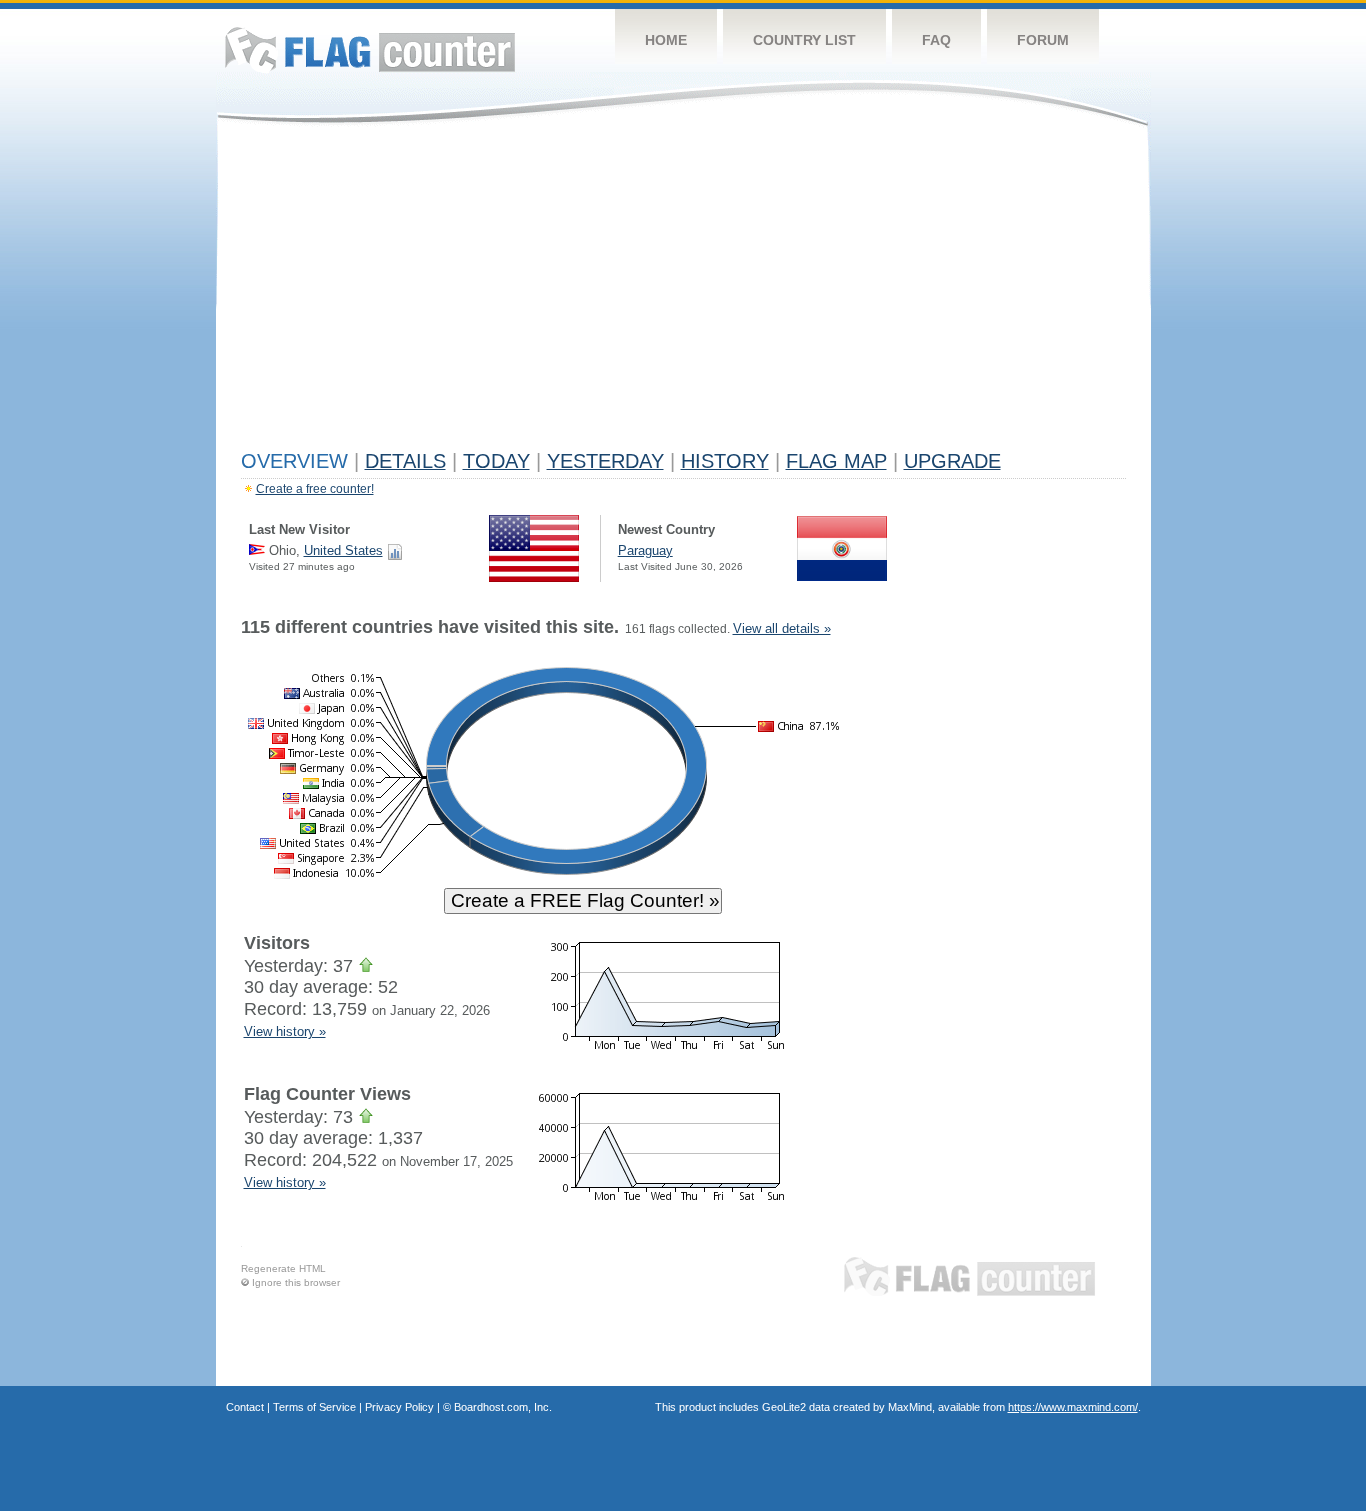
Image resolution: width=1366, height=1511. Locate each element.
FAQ (936, 40)
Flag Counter (370, 49)
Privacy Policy (399, 1407)
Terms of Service (314, 1407)
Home (666, 40)
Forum (1043, 40)
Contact (245, 1407)
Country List (804, 40)
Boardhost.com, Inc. (503, 1407)
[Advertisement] (683, 292)
